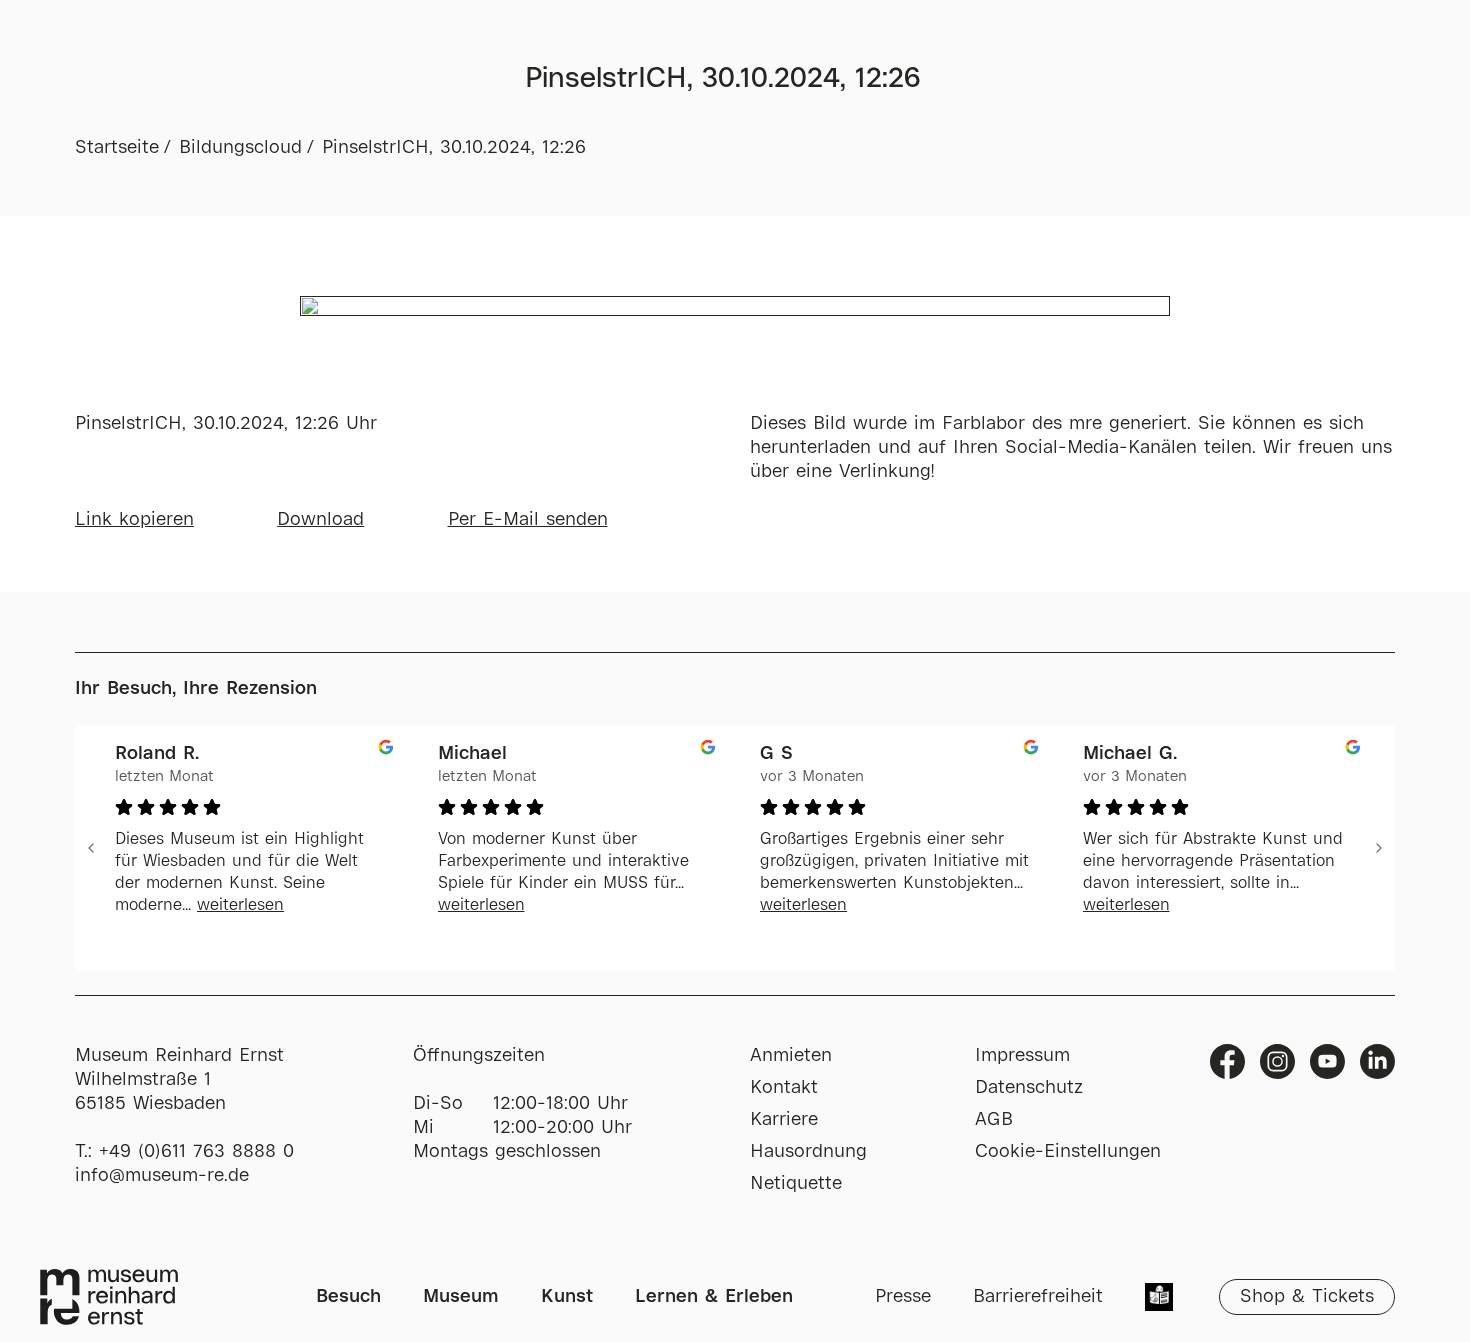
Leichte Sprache (1159, 1299)
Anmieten (791, 1056)
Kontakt (784, 1088)
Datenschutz (1029, 1088)
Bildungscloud (240, 148)
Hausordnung (808, 1152)
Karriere (784, 1120)
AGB (994, 1120)
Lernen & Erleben (714, 1297)
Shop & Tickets (1307, 1297)
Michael (472, 754)
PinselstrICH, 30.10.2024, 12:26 (454, 148)
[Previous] (91, 848)
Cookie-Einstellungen (1068, 1152)
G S (776, 754)
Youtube (1327, 1061)
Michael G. (1130, 754)
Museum (461, 1297)
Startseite (117, 148)
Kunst (567, 1297)
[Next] (1379, 848)
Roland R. (157, 754)
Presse (903, 1297)
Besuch (348, 1297)
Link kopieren (134, 520)
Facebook (1227, 1061)
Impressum (1022, 1056)
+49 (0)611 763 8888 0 (196, 1152)
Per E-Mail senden (528, 520)
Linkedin (1377, 1061)
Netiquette (796, 1184)
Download (320, 520)
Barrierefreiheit (1038, 1297)
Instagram (1277, 1061)
